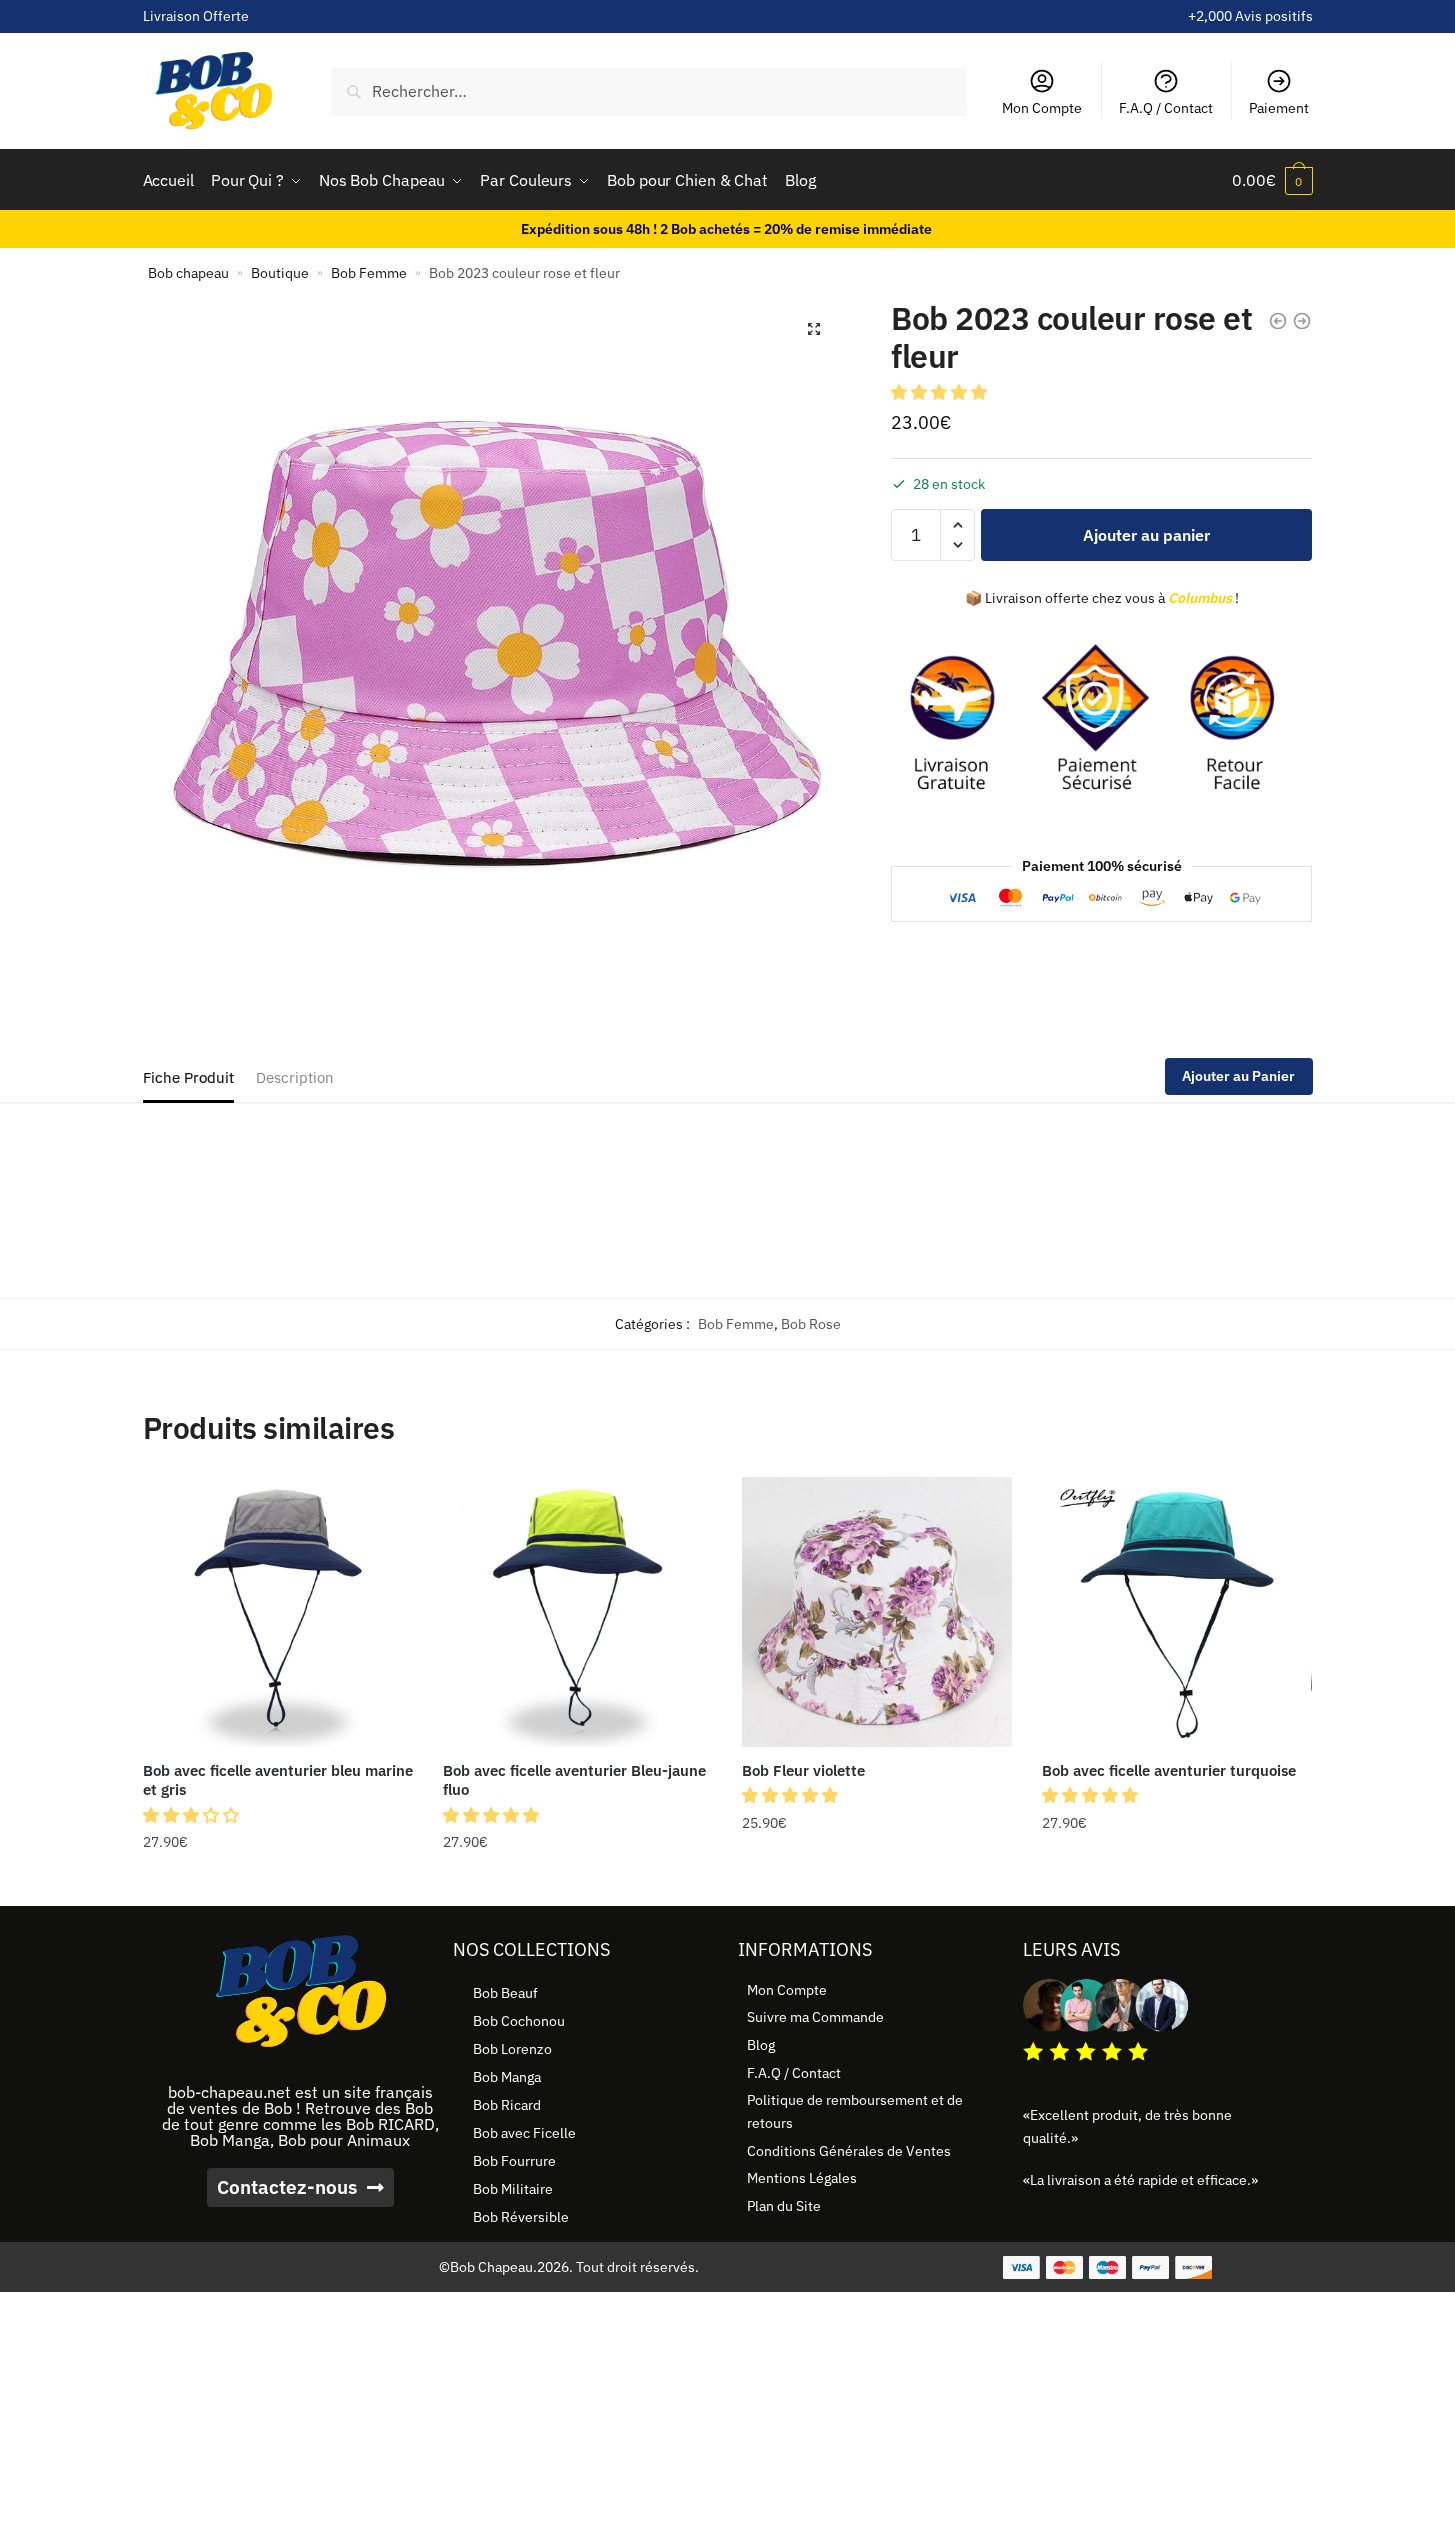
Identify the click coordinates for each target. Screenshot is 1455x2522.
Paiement (1279, 108)
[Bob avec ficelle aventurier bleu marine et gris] (278, 1612)
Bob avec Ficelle (524, 2133)
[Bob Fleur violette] (877, 1612)
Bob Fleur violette (803, 1770)
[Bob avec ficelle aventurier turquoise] (1177, 1612)
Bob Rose (811, 1324)
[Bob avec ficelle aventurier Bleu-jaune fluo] (578, 1612)
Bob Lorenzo (512, 2049)
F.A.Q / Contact (1166, 108)
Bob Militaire (513, 2189)
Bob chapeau (188, 273)
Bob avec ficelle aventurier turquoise (1169, 1770)
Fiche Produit (188, 1077)
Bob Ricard (507, 2105)
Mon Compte (1042, 108)
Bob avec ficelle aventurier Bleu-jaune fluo (574, 1780)
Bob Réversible (521, 2217)
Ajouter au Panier (1238, 1076)
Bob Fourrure (514, 2161)
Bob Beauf (505, 1993)
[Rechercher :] (648, 91)
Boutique (280, 273)
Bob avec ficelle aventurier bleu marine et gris (278, 1780)
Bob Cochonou (519, 2021)
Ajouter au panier (1146, 535)
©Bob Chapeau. (488, 2267)
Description (295, 1077)
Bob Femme (369, 273)
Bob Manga (507, 2077)
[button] (814, 329)
